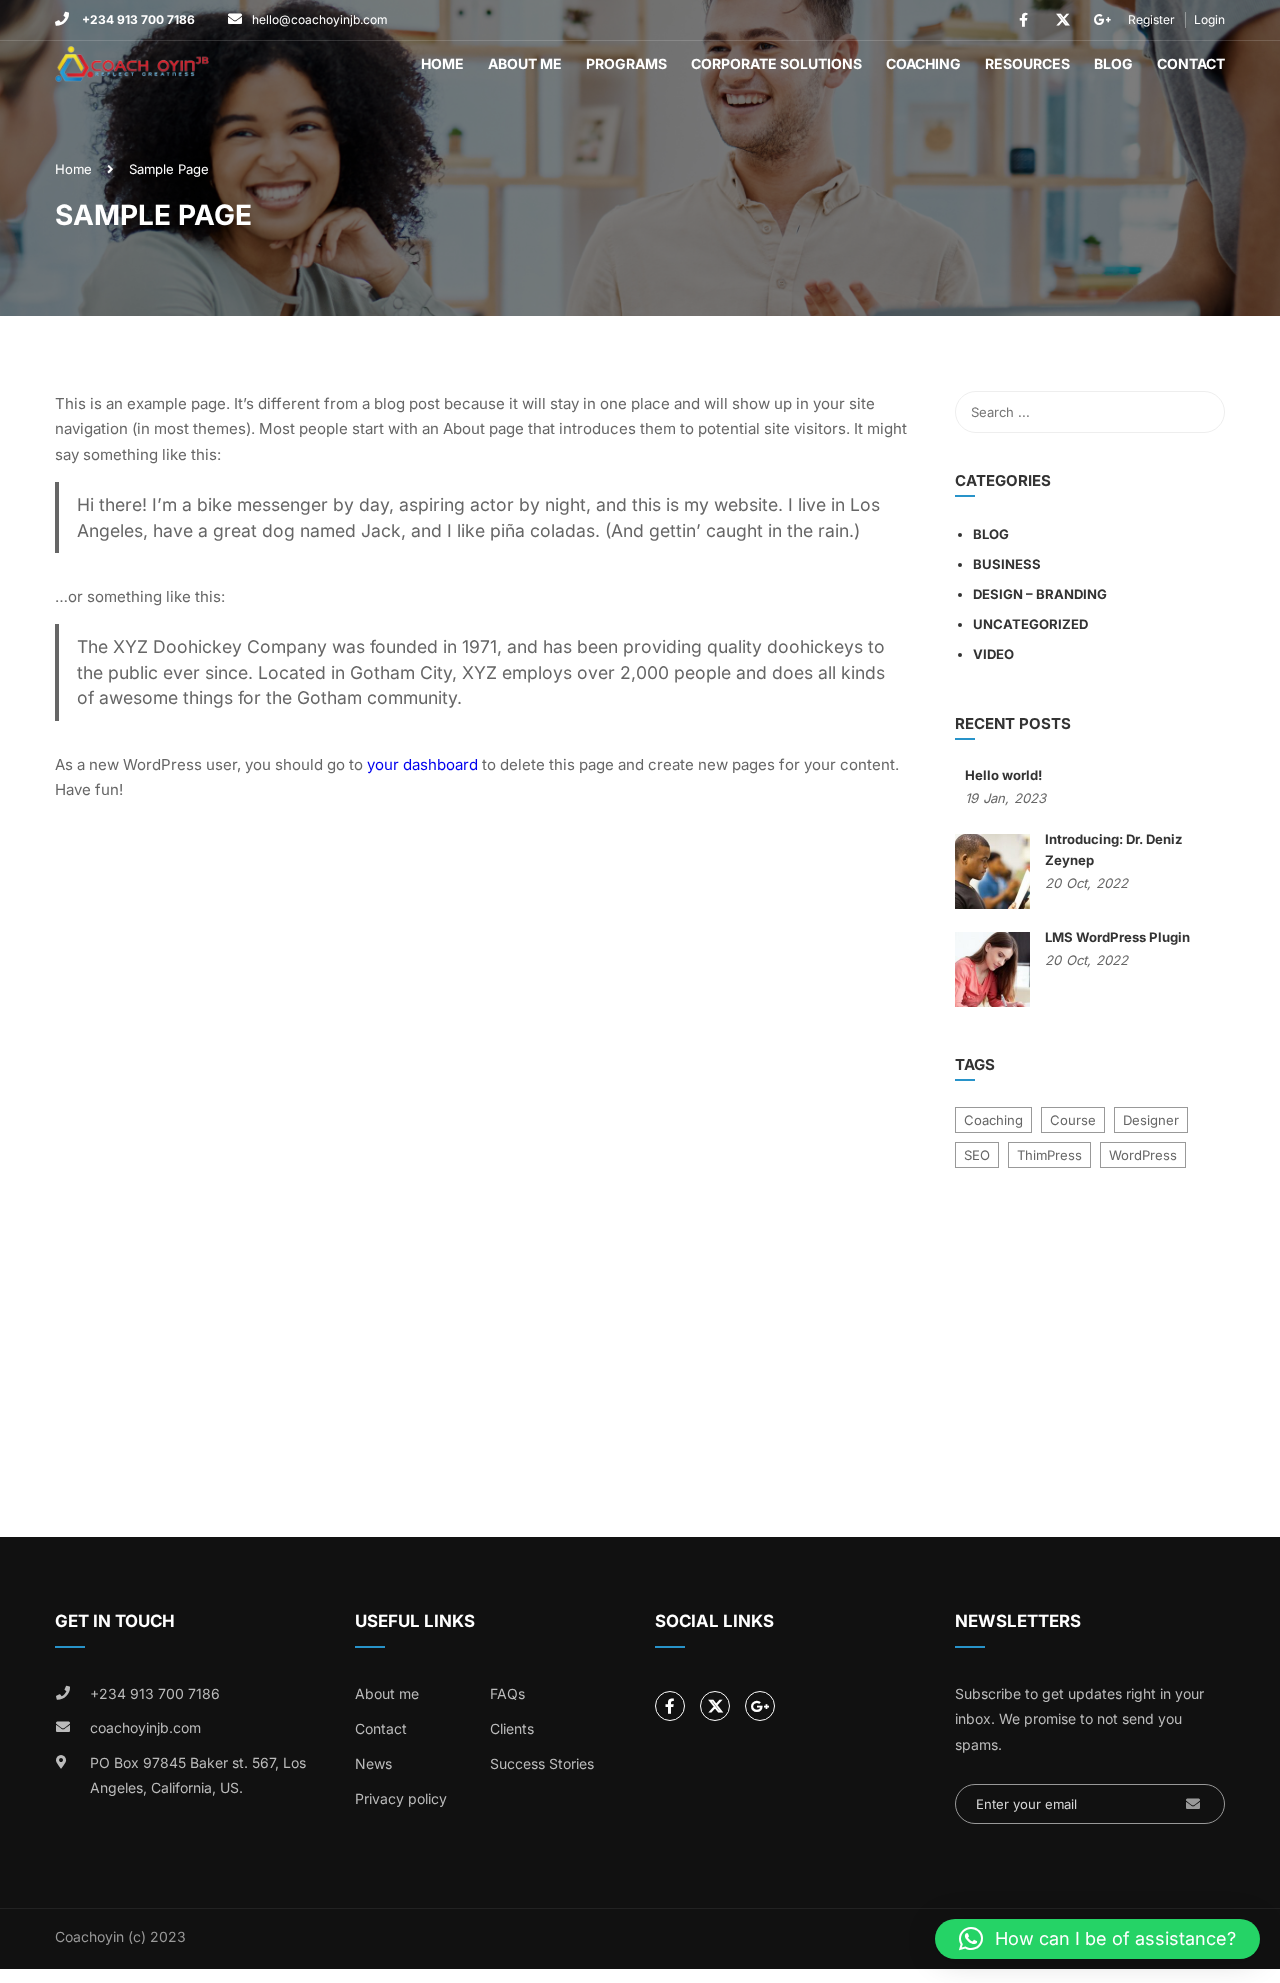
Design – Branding (1040, 594)
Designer (1151, 1120)
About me (387, 1693)
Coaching (923, 63)
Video (993, 654)
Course (1073, 1120)
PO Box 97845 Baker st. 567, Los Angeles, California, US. (198, 1775)
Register (1151, 19)
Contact (1191, 63)
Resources (1027, 63)
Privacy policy (401, 1798)
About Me (525, 63)
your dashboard (422, 764)
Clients (512, 1728)
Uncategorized (1030, 624)
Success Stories (542, 1763)
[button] (1097, 1939)
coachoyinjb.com (145, 1727)
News (373, 1763)
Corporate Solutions (776, 63)
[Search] (1200, 412)
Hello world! (1003, 775)
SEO (977, 1155)
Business (1007, 564)
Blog (1113, 63)
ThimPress (1049, 1155)
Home (442, 63)
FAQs (507, 1693)
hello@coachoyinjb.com (320, 19)
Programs (626, 63)
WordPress (1143, 1155)
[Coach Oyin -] (132, 64)
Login (1209, 19)
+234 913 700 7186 (137, 19)
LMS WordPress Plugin (1117, 937)
